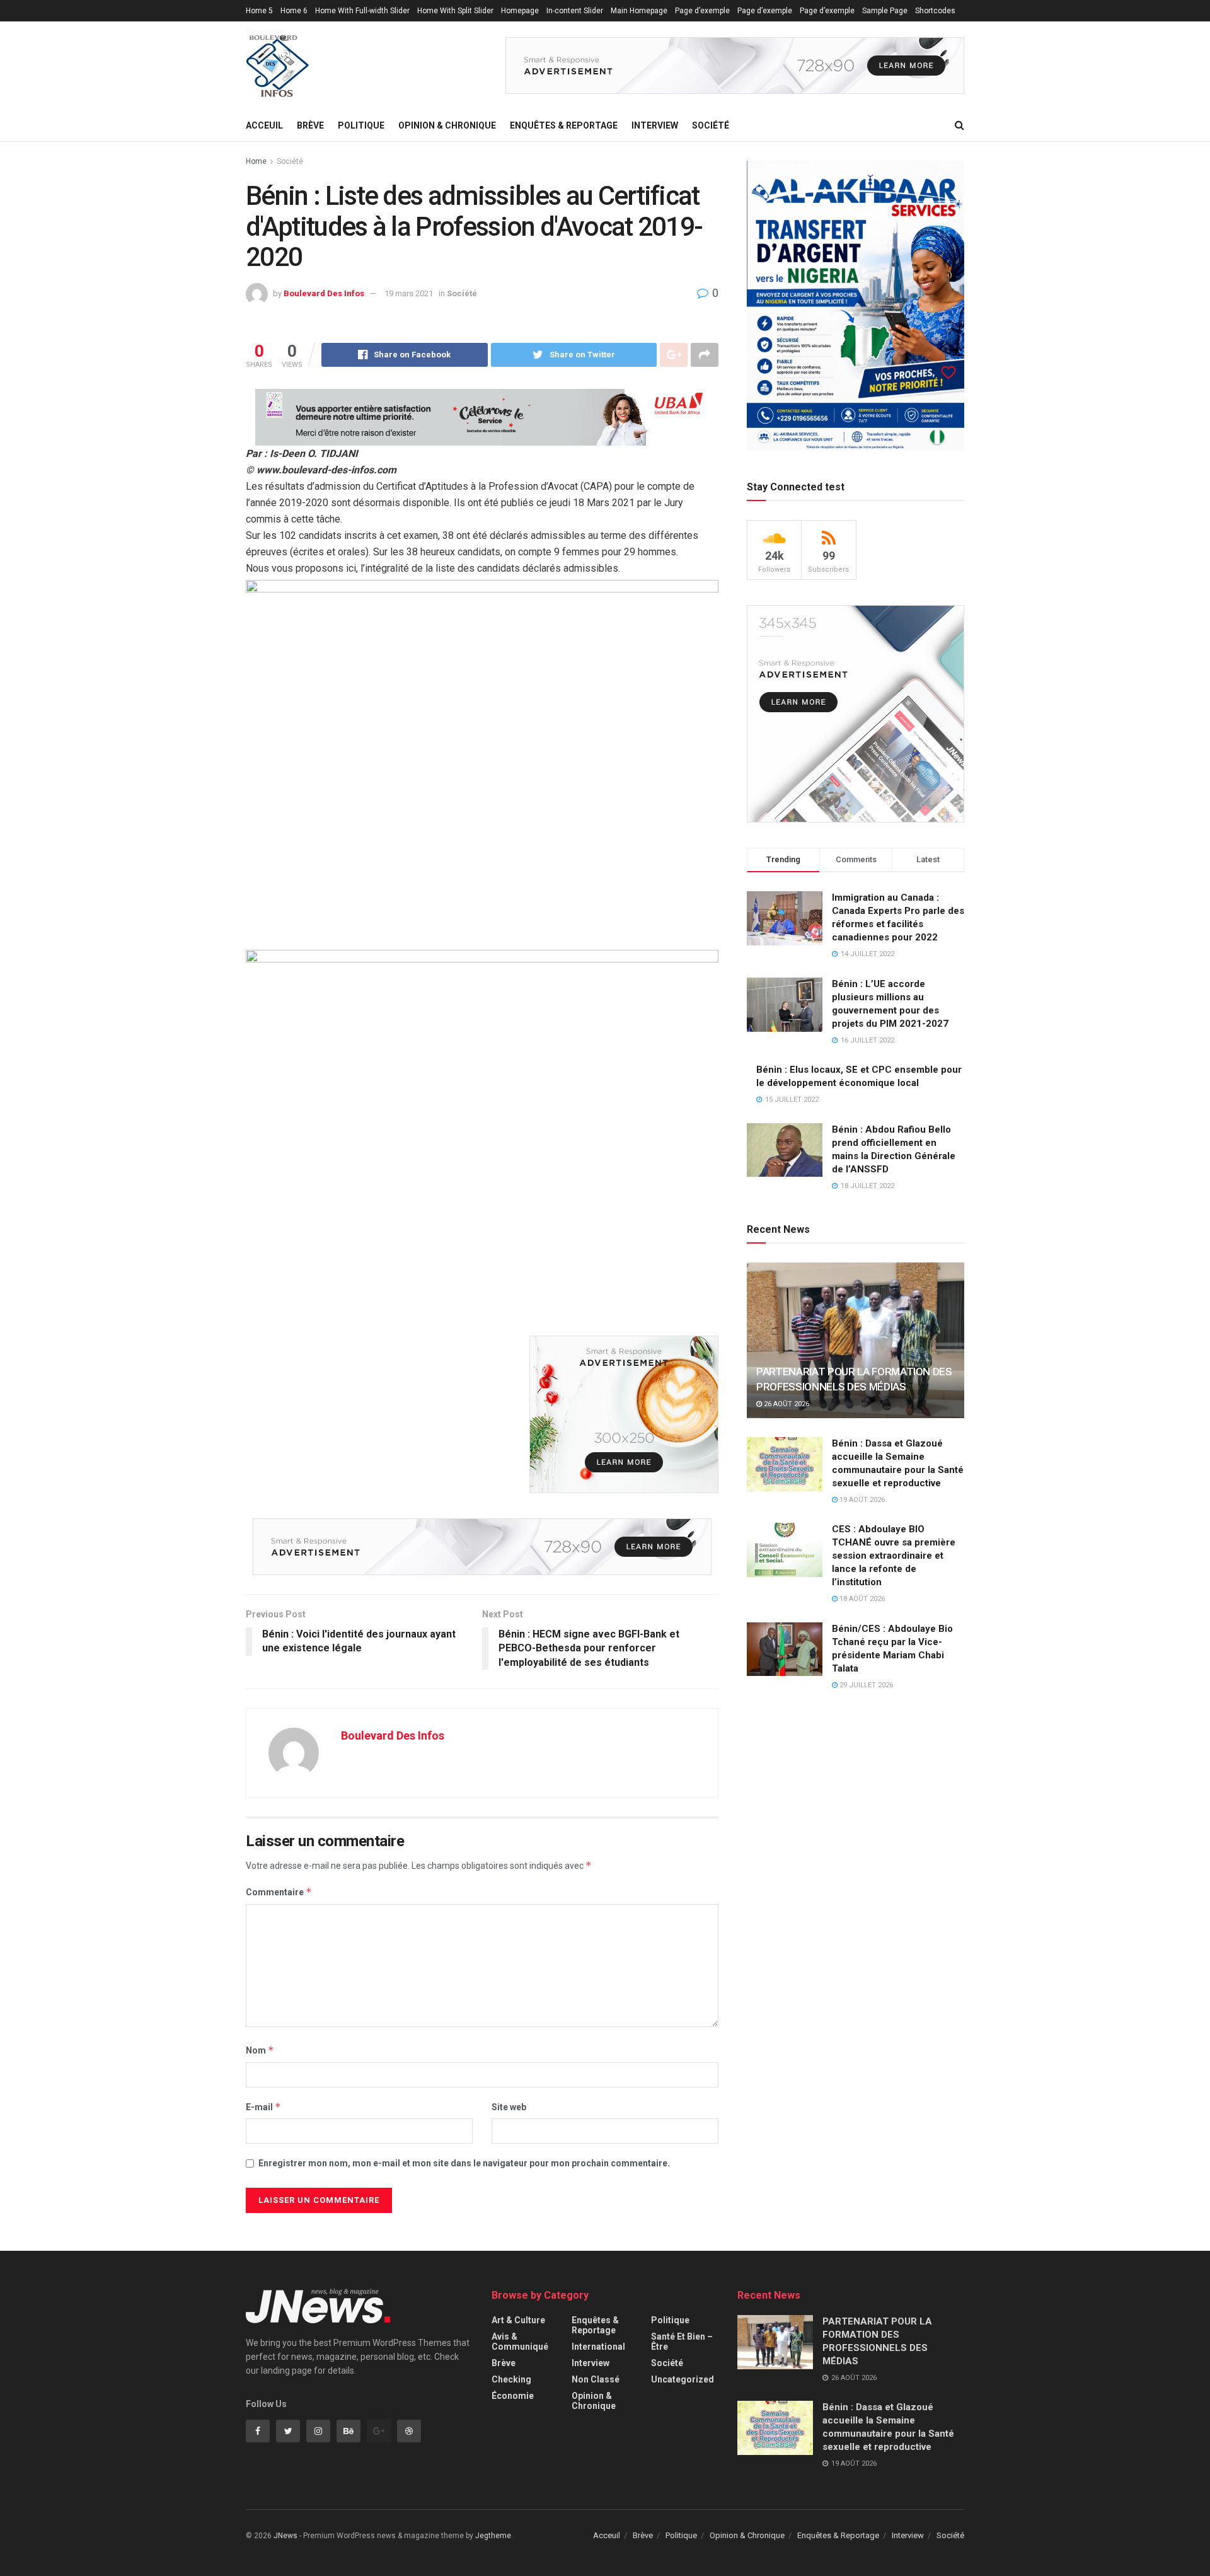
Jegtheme (493, 2536)
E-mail (263, 2107)
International (598, 2347)
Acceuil (264, 125)
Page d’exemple (702, 11)
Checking (511, 2379)
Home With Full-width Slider (362, 11)
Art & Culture (518, 2320)
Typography (266, 32)
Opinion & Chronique (447, 125)
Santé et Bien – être (682, 2342)
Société (711, 125)
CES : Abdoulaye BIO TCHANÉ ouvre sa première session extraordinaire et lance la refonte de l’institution (894, 1556)
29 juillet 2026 (865, 1685)
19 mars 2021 (409, 293)
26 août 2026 (786, 1404)
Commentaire (279, 1892)
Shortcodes (935, 11)
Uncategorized (683, 2379)
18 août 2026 (861, 1599)
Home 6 (294, 11)
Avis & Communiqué (520, 2342)
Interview (655, 125)
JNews (285, 2536)
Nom (260, 2050)
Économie (513, 2396)
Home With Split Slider (455, 11)
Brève (310, 125)
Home (256, 161)
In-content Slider (575, 11)
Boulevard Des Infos (324, 293)
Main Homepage (639, 11)
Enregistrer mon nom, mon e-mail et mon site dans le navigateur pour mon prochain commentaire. (464, 2163)
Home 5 (259, 11)
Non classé (596, 2379)
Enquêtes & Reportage (564, 125)
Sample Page (885, 11)
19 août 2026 (861, 1500)
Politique (361, 125)
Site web (509, 2107)
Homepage (520, 11)
